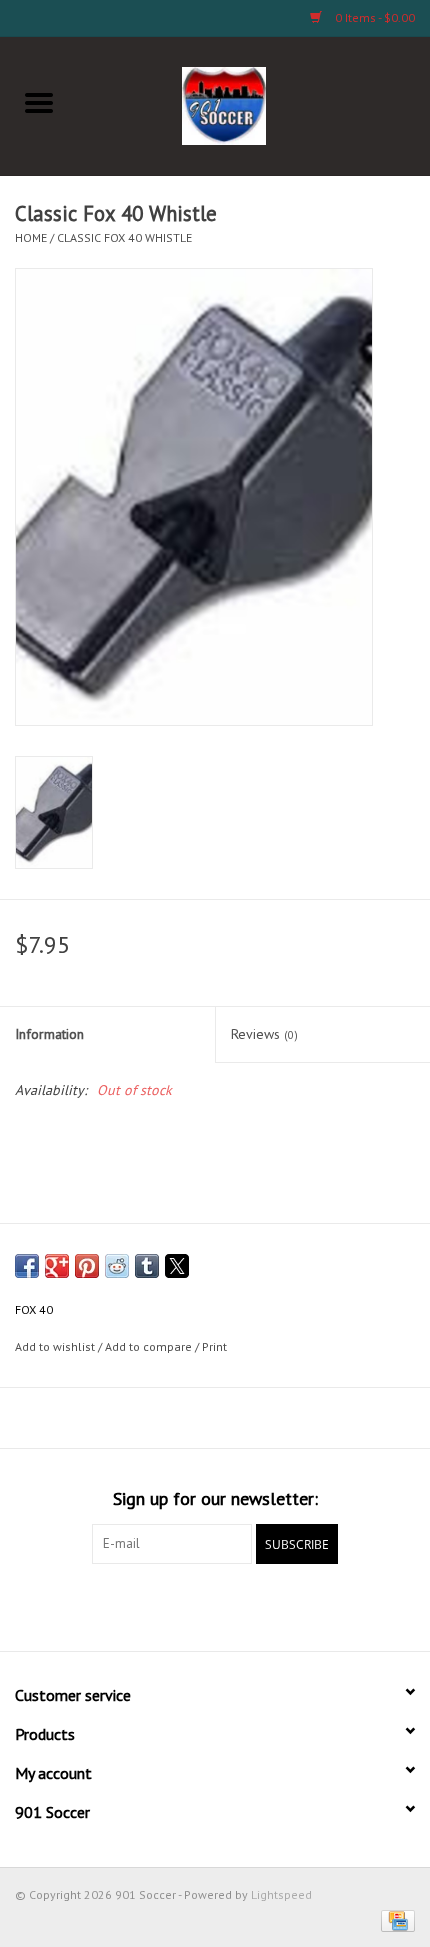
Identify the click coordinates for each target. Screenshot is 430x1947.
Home (31, 237)
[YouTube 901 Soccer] (251, 1605)
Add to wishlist (56, 1346)
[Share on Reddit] (117, 1266)
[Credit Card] (394, 1919)
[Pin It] (87, 1266)
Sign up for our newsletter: (215, 1498)
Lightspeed (281, 1894)
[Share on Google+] (57, 1266)
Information (49, 1034)
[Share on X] (177, 1266)
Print (214, 1346)
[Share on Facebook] (27, 1266)
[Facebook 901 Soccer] (107, 1605)
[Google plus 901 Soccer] (179, 1605)
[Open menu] (39, 102)
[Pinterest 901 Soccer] (215, 1605)
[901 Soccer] (254, 104)
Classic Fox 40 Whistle (124, 237)
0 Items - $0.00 (373, 17)
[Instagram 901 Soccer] (323, 1605)
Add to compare (150, 1346)
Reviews (264, 1034)
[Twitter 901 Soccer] (143, 1605)
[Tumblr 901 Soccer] (287, 1605)
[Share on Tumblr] (147, 1266)
